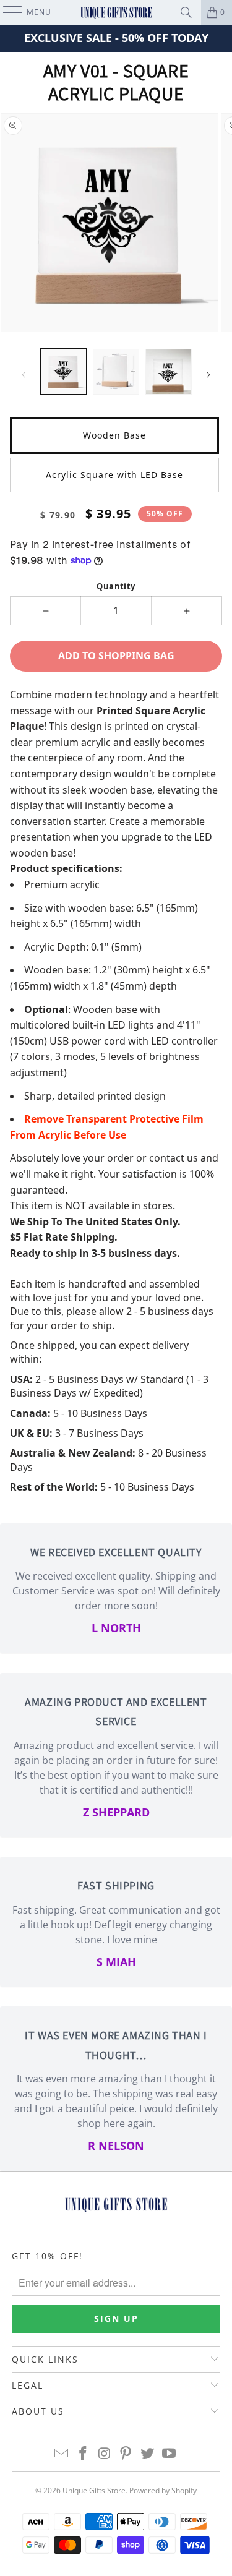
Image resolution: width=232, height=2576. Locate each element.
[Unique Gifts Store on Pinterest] (126, 2454)
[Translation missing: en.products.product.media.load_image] (63, 372)
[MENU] (6, 12)
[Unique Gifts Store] (116, 12)
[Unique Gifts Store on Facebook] (84, 2454)
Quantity (116, 586)
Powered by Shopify (163, 2490)
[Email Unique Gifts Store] (62, 2454)
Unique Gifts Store (94, 2490)
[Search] (186, 12)
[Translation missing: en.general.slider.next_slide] (208, 375)
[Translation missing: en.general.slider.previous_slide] (24, 375)
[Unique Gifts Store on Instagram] (105, 2454)
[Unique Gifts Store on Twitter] (148, 2454)
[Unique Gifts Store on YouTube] (169, 2454)
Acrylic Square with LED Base (114, 475)
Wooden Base (114, 435)
